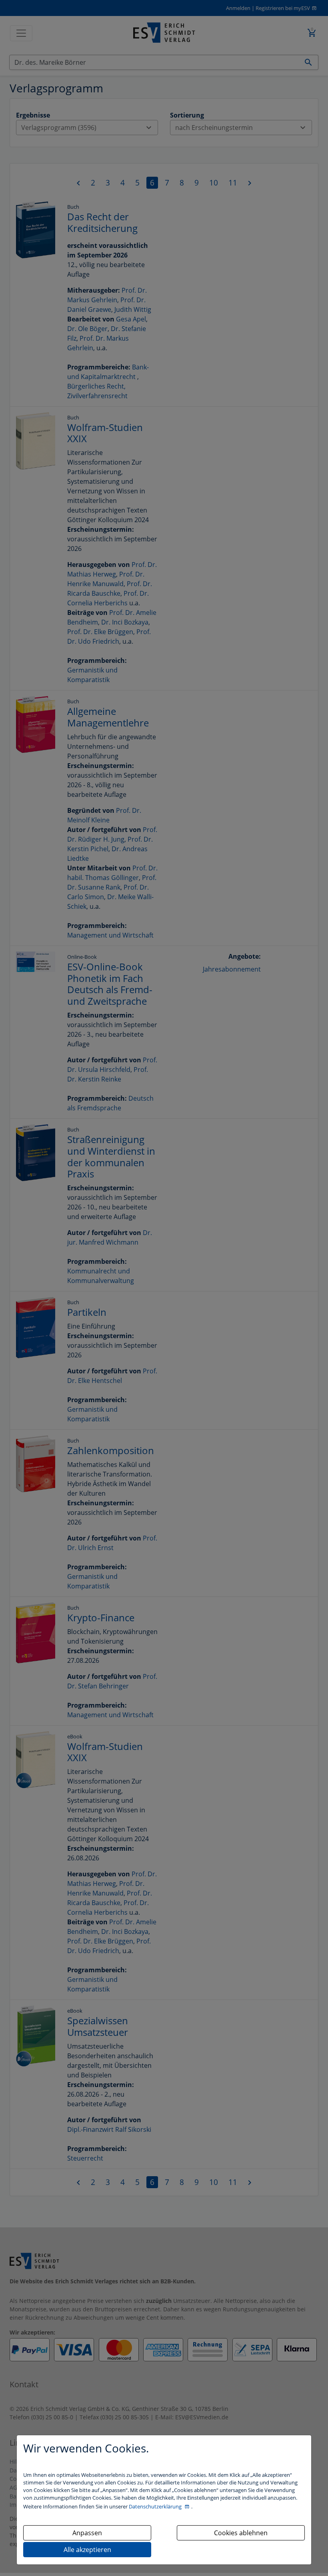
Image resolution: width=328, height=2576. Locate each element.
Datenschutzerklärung (156, 2506)
